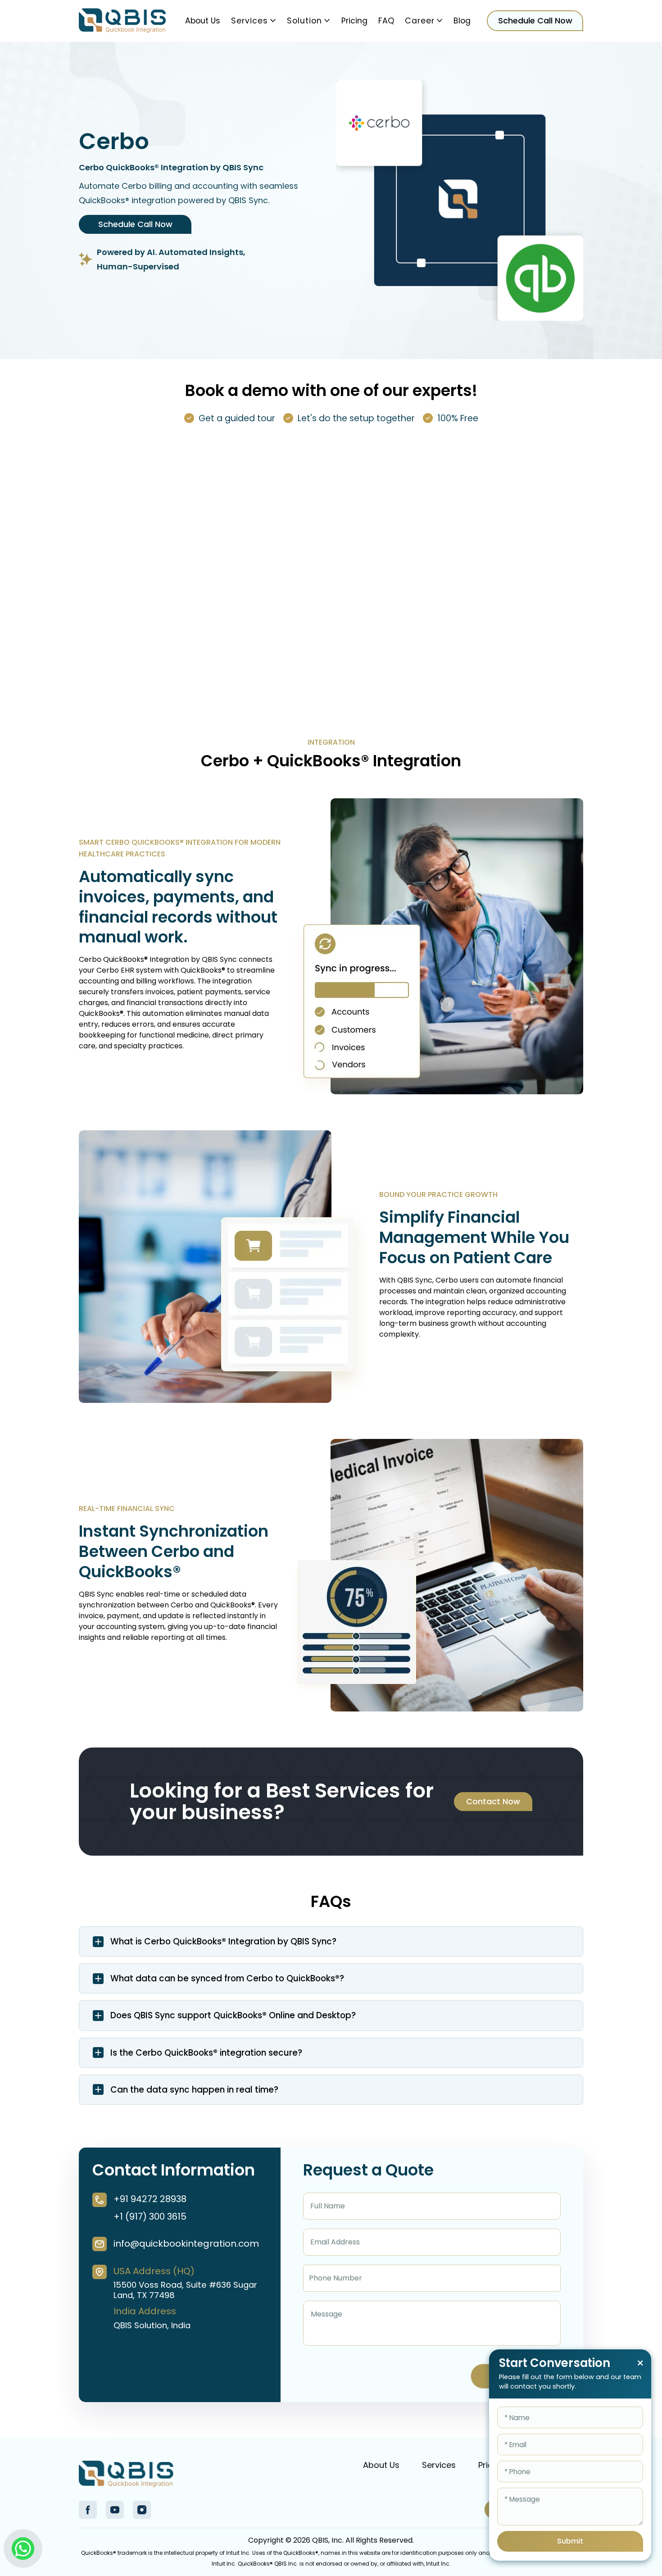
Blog (462, 21)
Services (249, 21)
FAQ (386, 21)
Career (420, 21)
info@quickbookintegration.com (186, 2244)
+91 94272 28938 (150, 2199)
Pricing (354, 21)
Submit (570, 2541)
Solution (304, 21)
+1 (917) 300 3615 (150, 2216)
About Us (203, 21)
